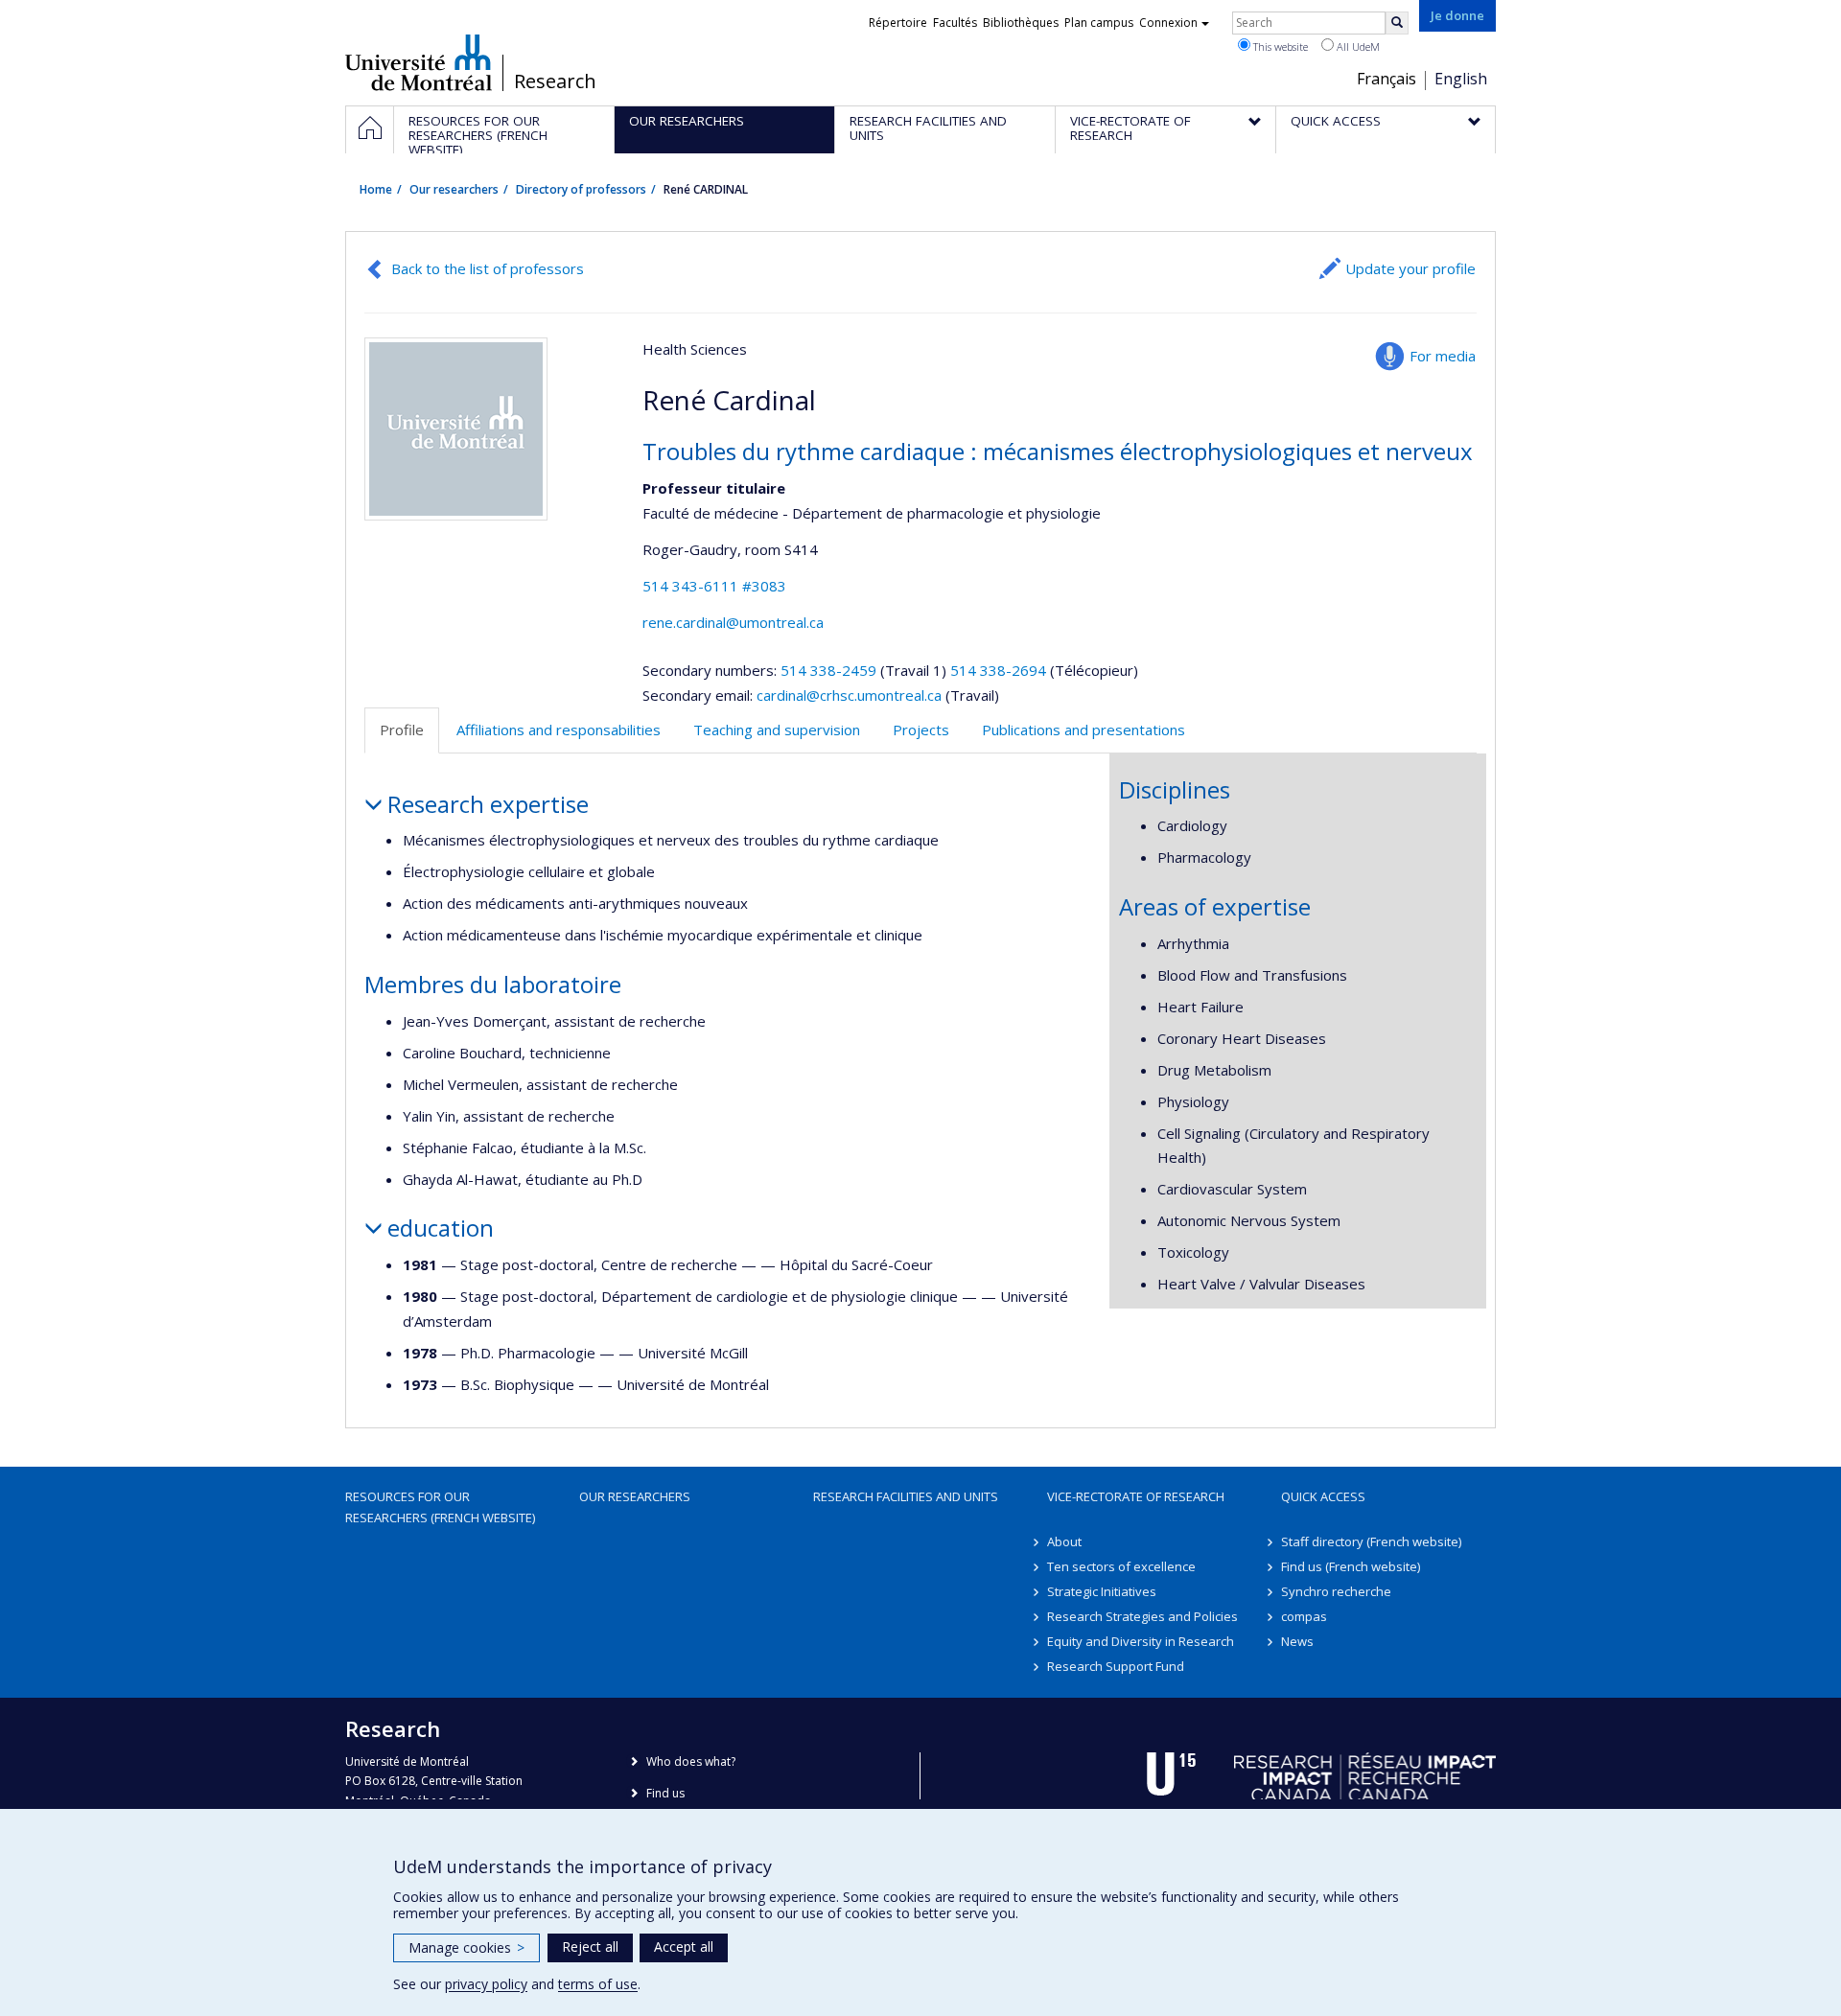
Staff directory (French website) (1371, 1541)
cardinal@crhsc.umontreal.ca (849, 695)
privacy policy (486, 1984)
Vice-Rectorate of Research (1136, 1496)
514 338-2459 (830, 670)
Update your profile (1410, 268)
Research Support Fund (1116, 1666)
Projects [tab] (921, 730)
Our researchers (454, 189)
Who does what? (691, 1761)
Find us (665, 1793)
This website (1279, 46)
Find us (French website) (1351, 1566)
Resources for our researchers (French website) (440, 1507)
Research (555, 81)
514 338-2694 (1000, 670)
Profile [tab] (402, 730)
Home (376, 189)
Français (1387, 79)
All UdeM (1357, 46)
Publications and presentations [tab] (1084, 730)
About (1064, 1541)
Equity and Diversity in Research (1141, 1641)
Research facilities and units (906, 1496)
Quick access (1323, 1496)
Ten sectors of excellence (1121, 1566)
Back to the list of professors (488, 268)
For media (1443, 356)
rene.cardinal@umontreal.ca (733, 622)
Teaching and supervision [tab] (777, 730)
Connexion (1168, 23)
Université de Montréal (419, 62)
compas (1304, 1616)
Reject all (590, 1946)
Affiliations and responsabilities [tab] (559, 730)
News (1297, 1641)
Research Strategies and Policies (1142, 1616)
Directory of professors (581, 189)
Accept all (684, 1946)
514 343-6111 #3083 (714, 586)
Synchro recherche (1336, 1591)
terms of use (598, 1984)
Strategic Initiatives (1102, 1591)
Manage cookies (466, 1947)
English (1461, 79)
